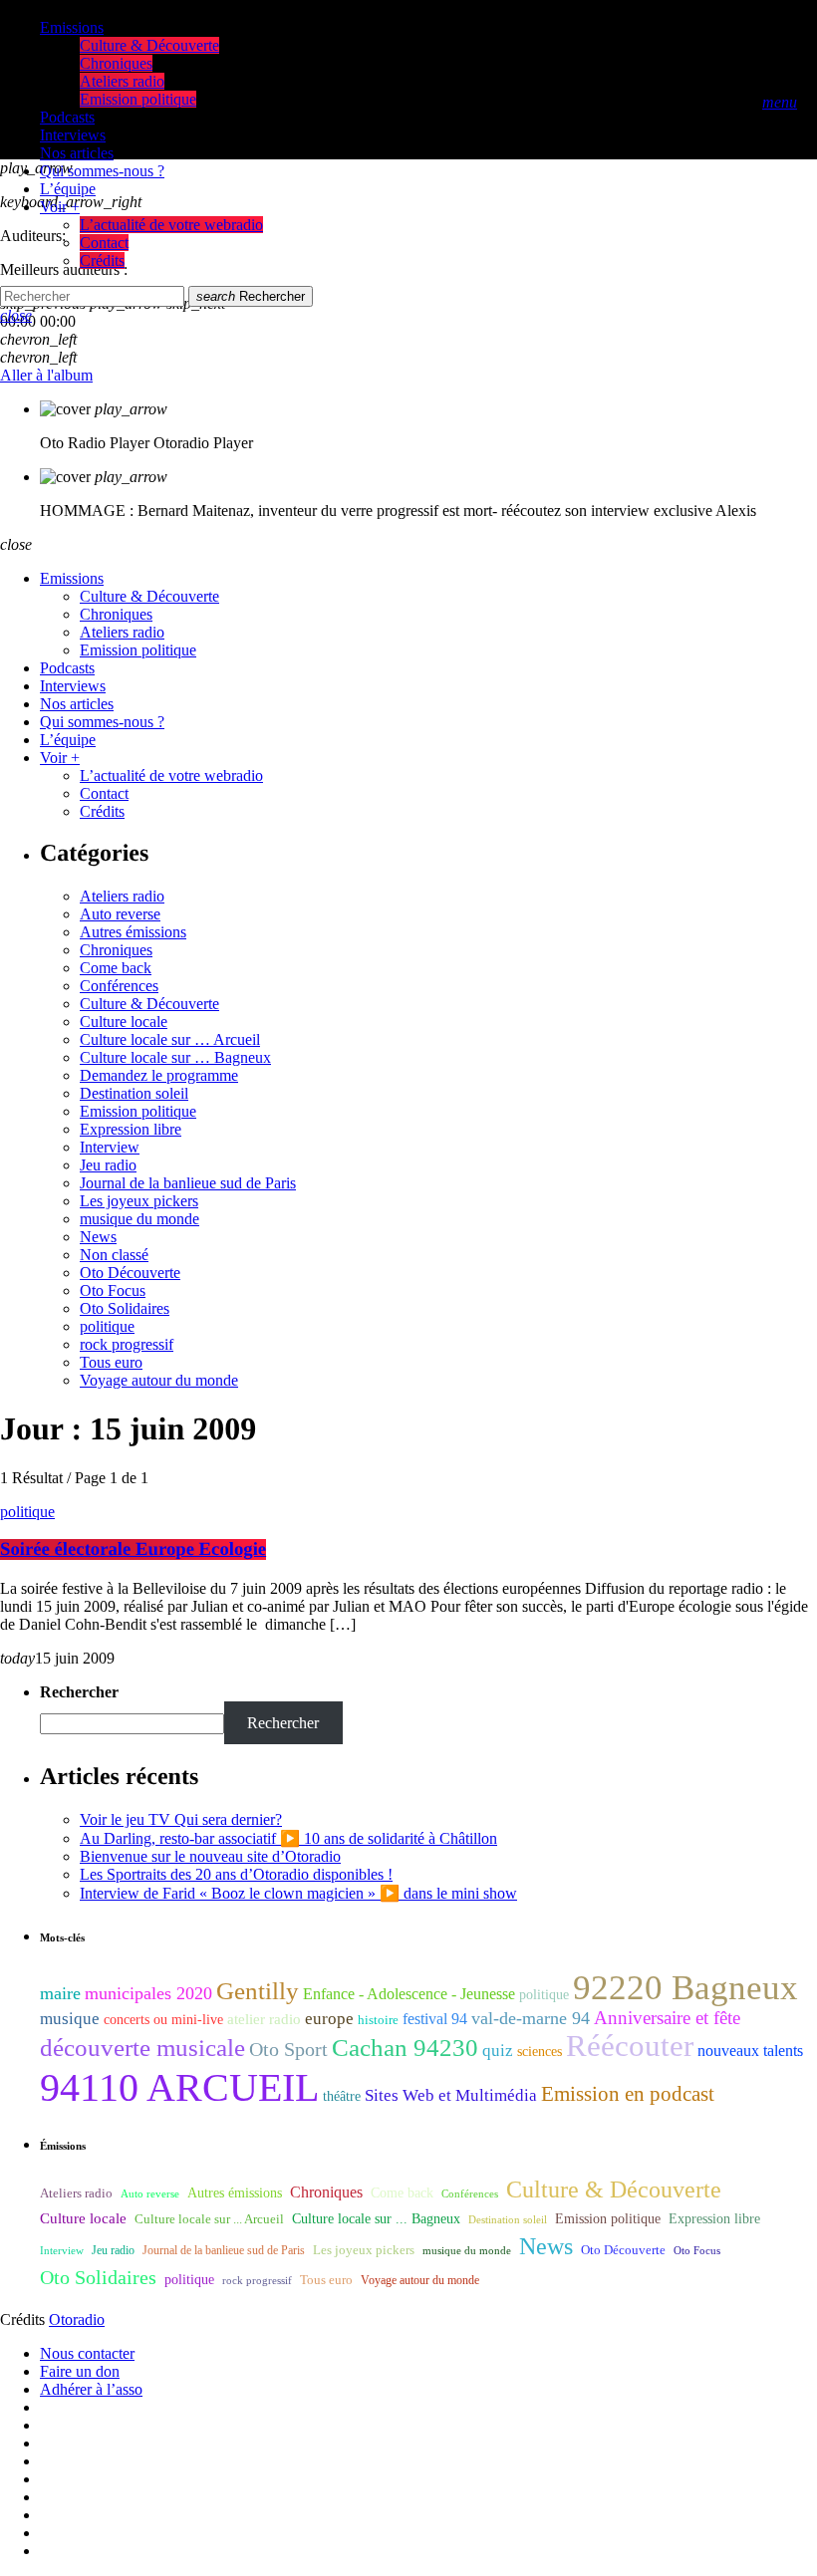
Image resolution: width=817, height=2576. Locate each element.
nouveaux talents (750, 2051)
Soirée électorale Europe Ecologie (133, 1549)
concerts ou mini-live (163, 2020)
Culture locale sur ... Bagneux (376, 2219)
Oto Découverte (130, 1273)
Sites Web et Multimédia (451, 2095)
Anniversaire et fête (667, 2018)
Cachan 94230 (405, 2048)
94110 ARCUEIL (179, 2087)
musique (70, 2019)
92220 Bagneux (685, 1987)
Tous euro (111, 1362)
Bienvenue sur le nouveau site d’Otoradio (210, 1856)
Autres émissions (133, 932)
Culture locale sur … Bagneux (175, 1057)
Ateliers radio (122, 896)
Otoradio (77, 2319)
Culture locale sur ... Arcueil (209, 2219)
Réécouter (630, 2046)
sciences (540, 2052)
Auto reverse (120, 914)
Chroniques (116, 950)
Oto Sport (288, 2049)
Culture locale (124, 1022)
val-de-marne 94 (531, 2018)
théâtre (342, 2096)
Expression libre (131, 1129)
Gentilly (258, 1991)
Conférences (119, 986)
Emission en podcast (628, 2094)
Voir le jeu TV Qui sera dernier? (181, 1819)
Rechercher (251, 296)
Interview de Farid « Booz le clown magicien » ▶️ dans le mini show (298, 1893)
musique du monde (139, 1219)
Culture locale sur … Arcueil (170, 1039)
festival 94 (435, 2019)
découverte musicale (142, 2048)
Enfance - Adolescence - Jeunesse (409, 1994)
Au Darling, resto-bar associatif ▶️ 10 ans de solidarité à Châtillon (288, 1838)
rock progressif (127, 1344)
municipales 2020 (148, 1993)
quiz (498, 2051)
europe (329, 2019)
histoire (378, 2020)
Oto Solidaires (125, 1308)
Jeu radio (108, 1165)
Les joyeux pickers (139, 1201)
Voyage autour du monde (159, 1380)
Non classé (114, 1255)
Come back (116, 968)
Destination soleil (134, 1093)
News (98, 1237)
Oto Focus (113, 1290)
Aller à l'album (46, 375)
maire (60, 1993)
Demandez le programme (159, 1075)
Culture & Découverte (149, 1004)
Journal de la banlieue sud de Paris (188, 1183)
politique (107, 1326)
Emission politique (138, 1111)
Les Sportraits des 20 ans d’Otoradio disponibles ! (236, 1874)
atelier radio (264, 2019)
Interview (110, 1147)
